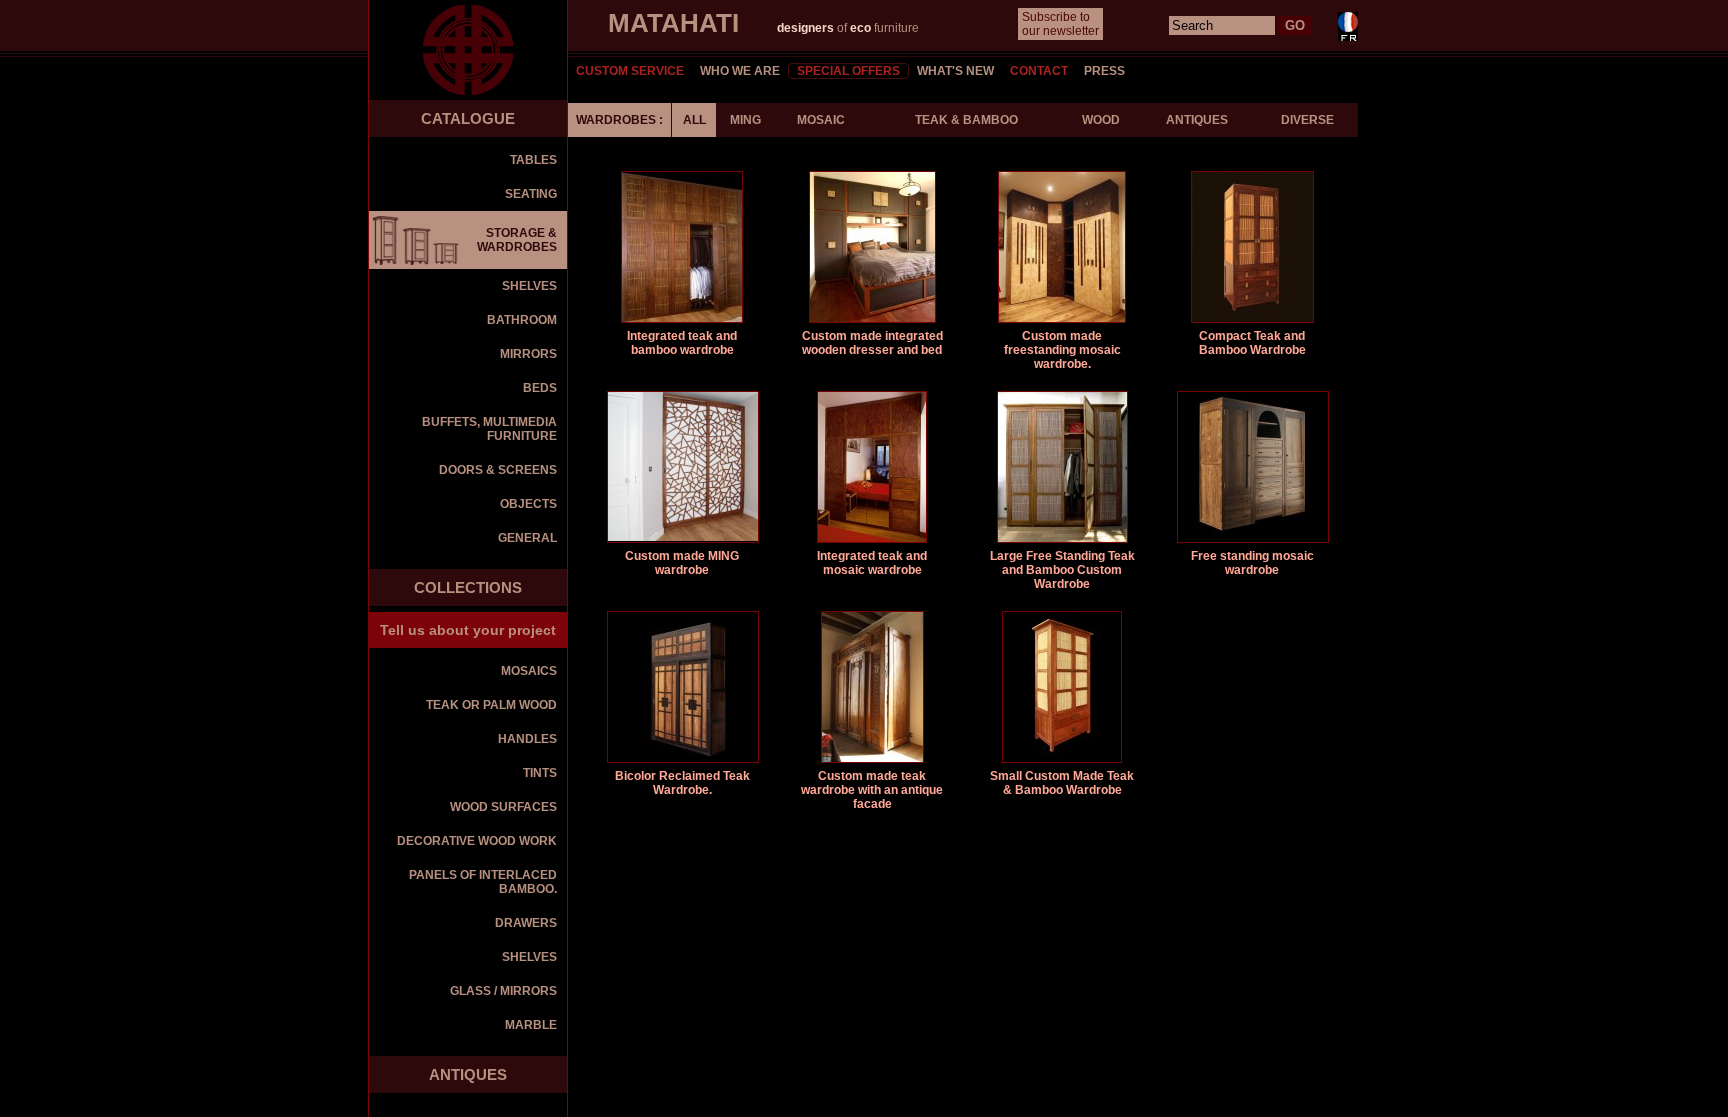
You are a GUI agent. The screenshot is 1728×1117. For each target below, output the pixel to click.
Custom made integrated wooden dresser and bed (872, 343)
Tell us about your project (468, 630)
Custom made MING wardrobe (682, 563)
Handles (527, 739)
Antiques (1197, 120)
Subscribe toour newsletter (1060, 24)
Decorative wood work (477, 841)
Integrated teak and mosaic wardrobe (872, 563)
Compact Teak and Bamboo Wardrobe (1252, 343)
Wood (1101, 120)
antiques (468, 1074)
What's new (955, 71)
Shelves (529, 957)
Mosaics (529, 671)
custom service (630, 71)
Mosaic (821, 120)
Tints (540, 773)
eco (860, 28)
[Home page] (468, 50)
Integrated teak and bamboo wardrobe (682, 343)
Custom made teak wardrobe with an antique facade (872, 790)
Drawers (526, 923)
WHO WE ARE (740, 71)
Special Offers (848, 71)
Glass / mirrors (503, 991)
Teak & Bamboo (966, 120)
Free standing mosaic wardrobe (1252, 563)
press (1104, 71)
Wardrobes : (619, 120)
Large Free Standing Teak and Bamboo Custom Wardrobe (1062, 570)
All (694, 120)
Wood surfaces (503, 807)
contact (1039, 71)
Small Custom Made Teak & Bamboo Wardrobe (1062, 783)
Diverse (1307, 120)
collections (468, 587)
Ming (745, 120)
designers (807, 28)
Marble (531, 1025)
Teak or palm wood (491, 705)
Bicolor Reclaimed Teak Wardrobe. (682, 783)
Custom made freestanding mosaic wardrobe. (1062, 350)
